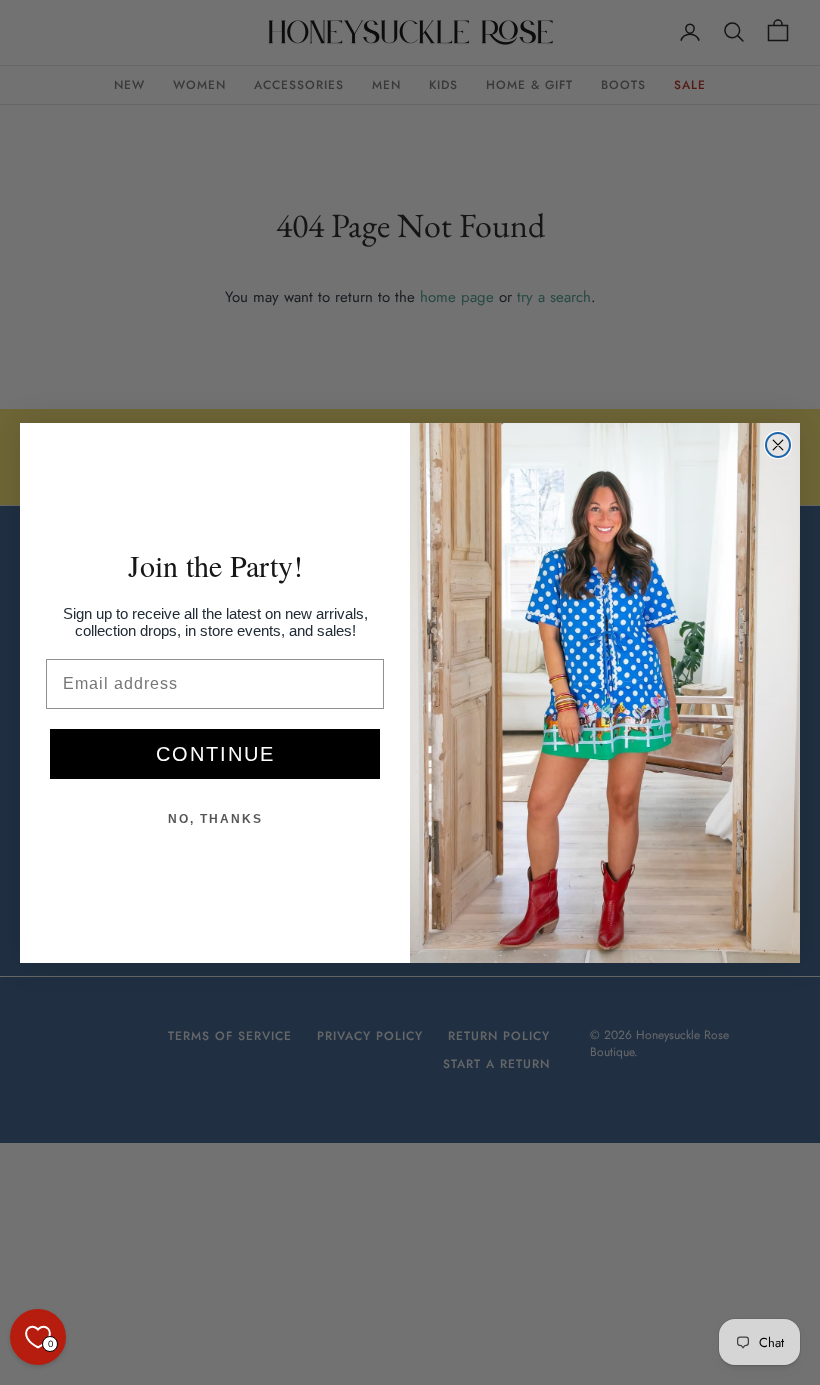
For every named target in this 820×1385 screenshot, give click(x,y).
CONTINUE (215, 754)
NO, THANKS (215, 819)
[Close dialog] (778, 445)
